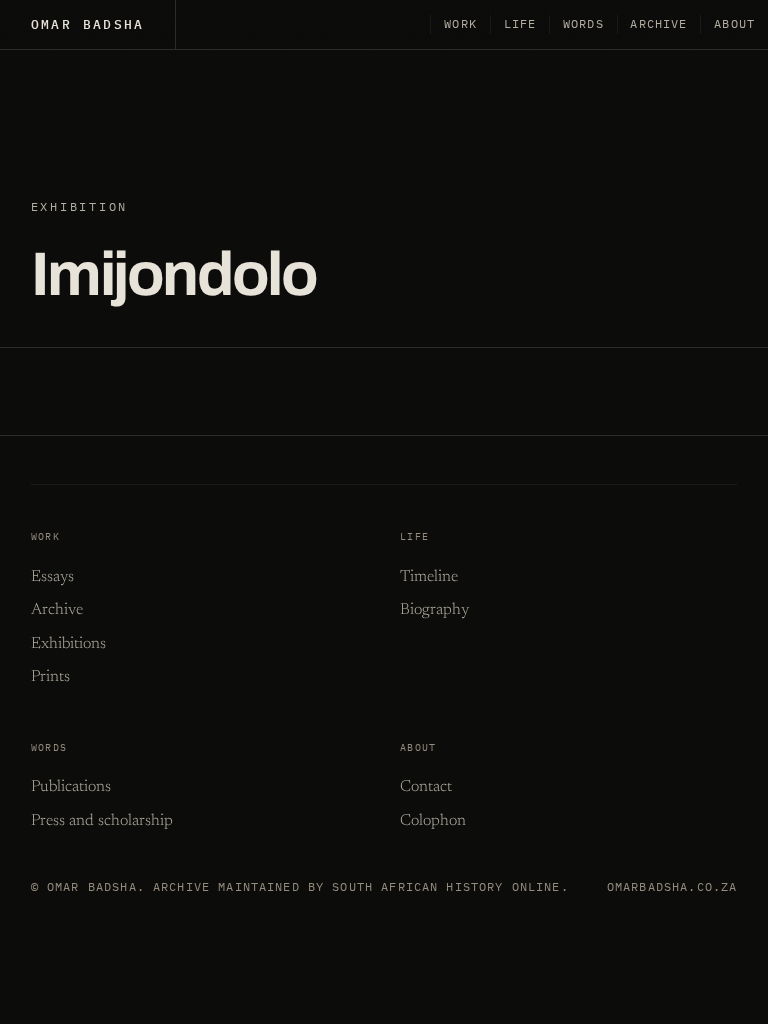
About (734, 23)
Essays (52, 577)
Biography (434, 610)
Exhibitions (68, 644)
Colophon (433, 821)
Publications (71, 787)
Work (460, 23)
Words (583, 23)
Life (520, 23)
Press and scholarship (102, 821)
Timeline (429, 577)
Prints (50, 677)
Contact (426, 787)
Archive (658, 23)
